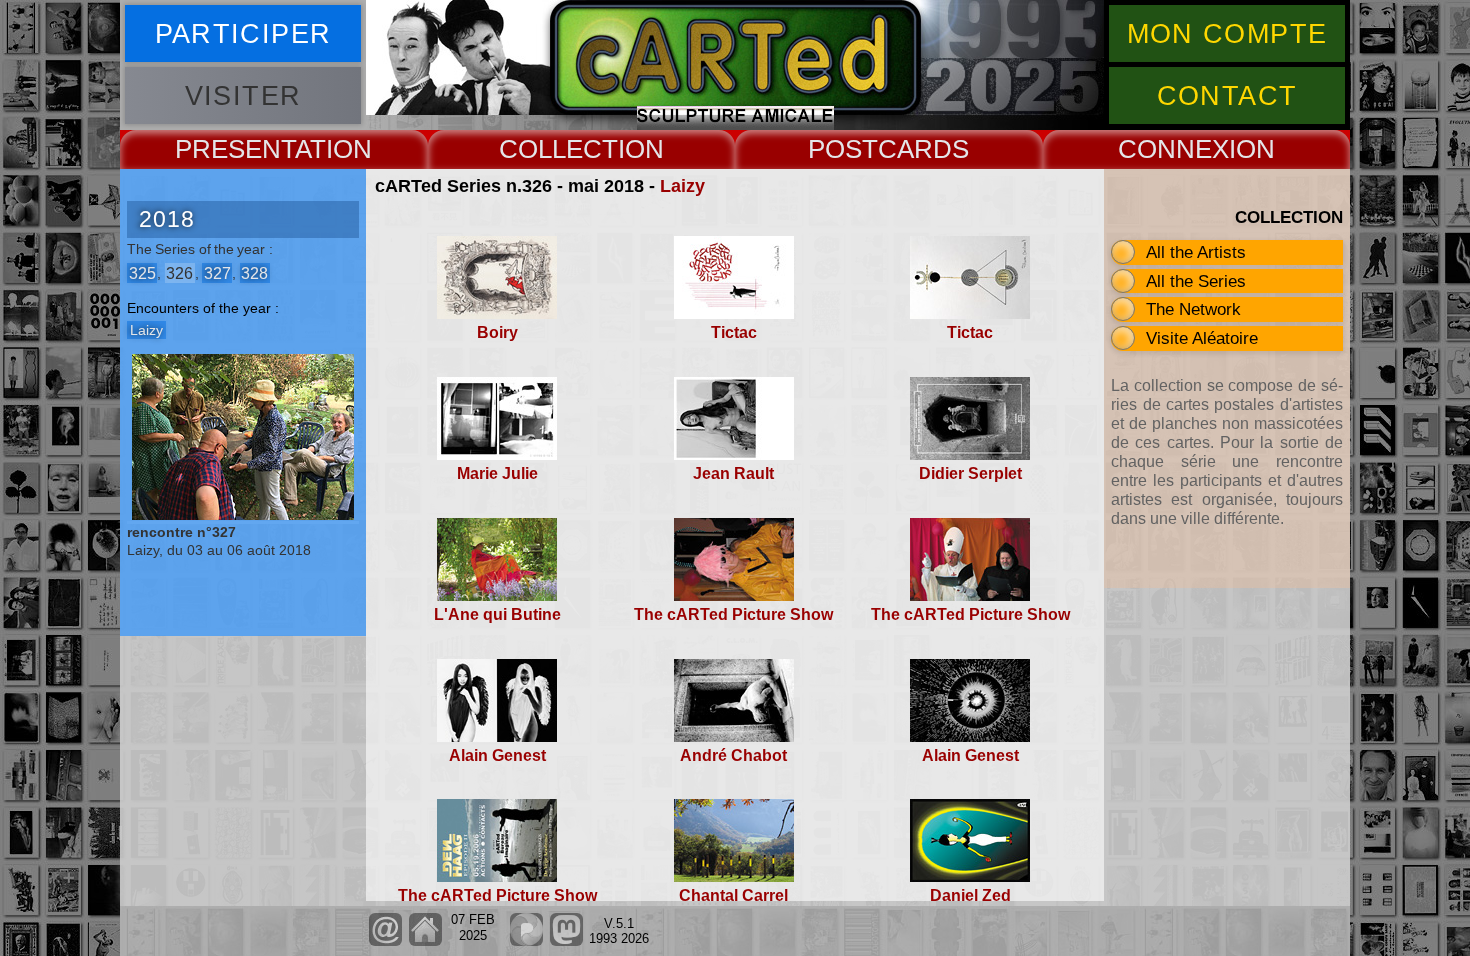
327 (217, 272)
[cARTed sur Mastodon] (566, 941)
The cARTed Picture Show (733, 614)
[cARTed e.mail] (385, 941)
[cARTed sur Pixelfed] (526, 941)
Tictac (734, 332)
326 (179, 272)
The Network (1193, 309)
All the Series (1196, 281)
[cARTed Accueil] (424, 941)
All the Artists (1196, 252)
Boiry (497, 332)
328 (254, 272)
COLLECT (558, 149)
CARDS (923, 149)
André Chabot (733, 755)
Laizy (682, 186)
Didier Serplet (970, 473)
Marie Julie (497, 473)
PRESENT (235, 149)
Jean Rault (733, 473)
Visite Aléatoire (1202, 338)
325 (142, 272)
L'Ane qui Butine (497, 614)
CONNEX (1173, 149)
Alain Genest (497, 755)
